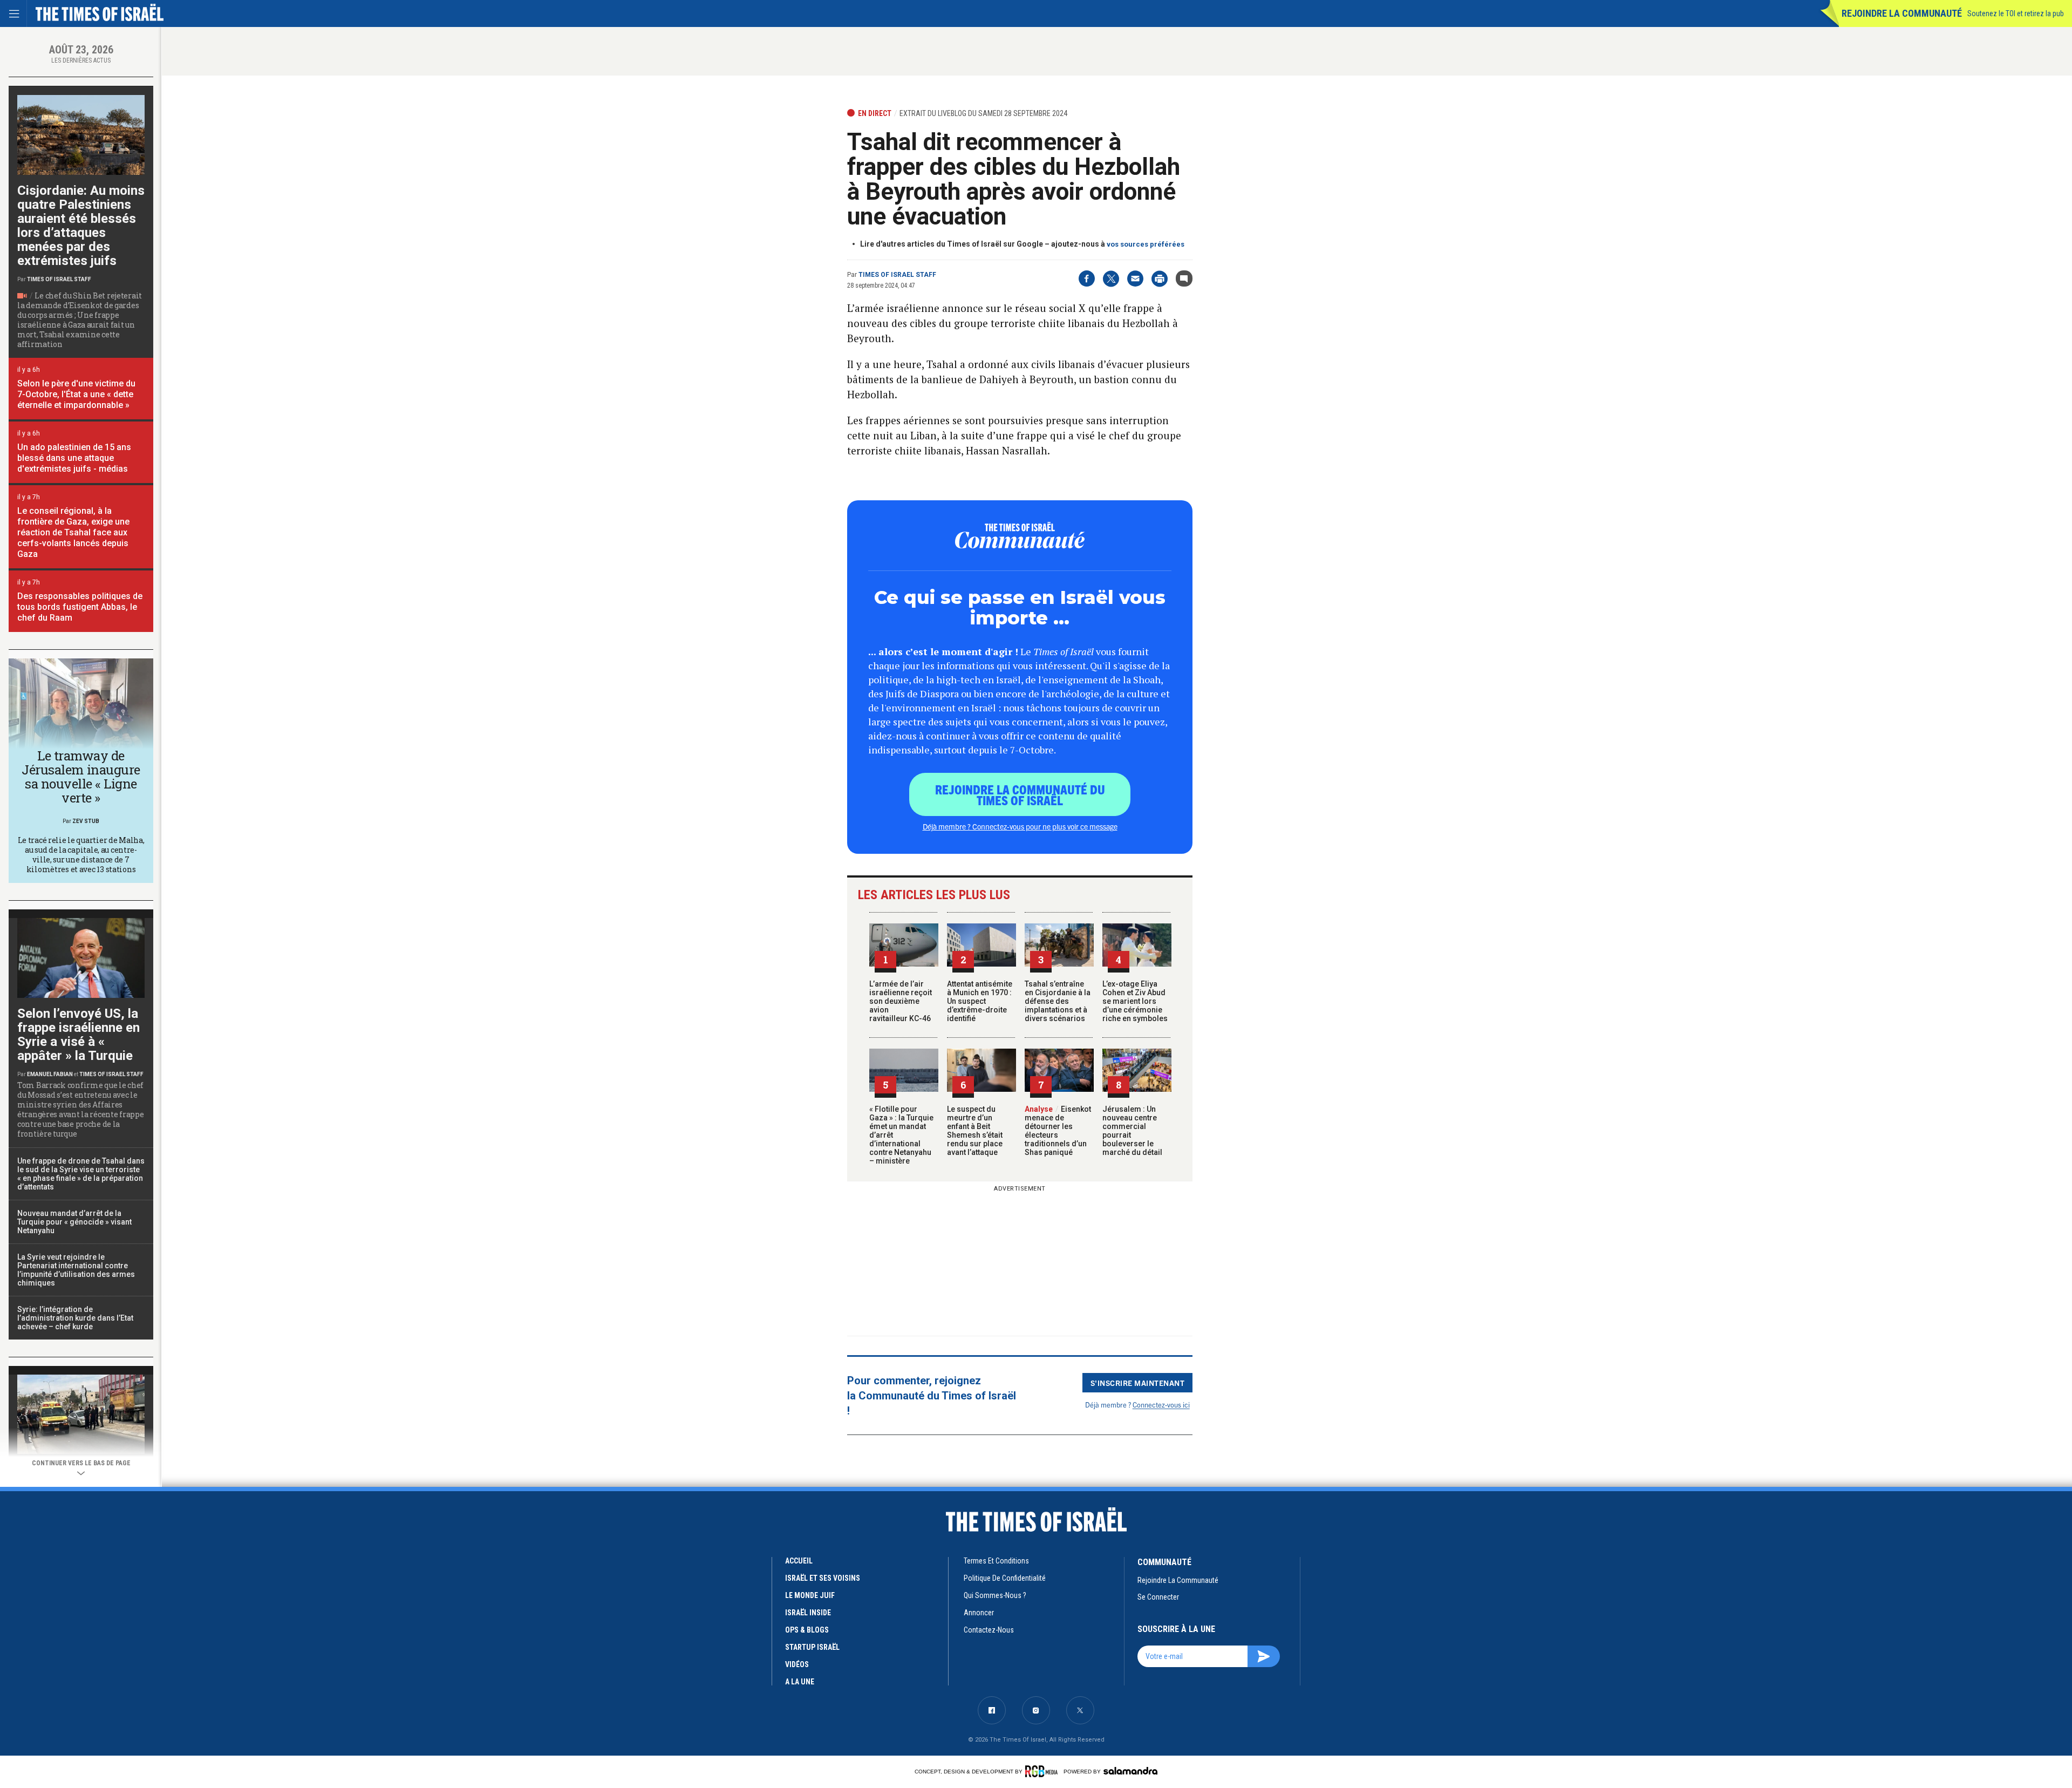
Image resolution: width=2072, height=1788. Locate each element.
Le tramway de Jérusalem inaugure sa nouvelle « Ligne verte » (81, 777)
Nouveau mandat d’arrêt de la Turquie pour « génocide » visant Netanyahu (74, 1222)
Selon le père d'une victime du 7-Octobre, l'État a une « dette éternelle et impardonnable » (76, 394)
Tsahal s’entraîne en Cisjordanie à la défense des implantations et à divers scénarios (1058, 1001)
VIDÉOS (797, 1664)
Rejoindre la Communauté (1902, 13)
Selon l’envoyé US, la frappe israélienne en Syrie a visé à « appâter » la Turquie (79, 1035)
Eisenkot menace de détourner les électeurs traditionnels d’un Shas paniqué (1058, 1131)
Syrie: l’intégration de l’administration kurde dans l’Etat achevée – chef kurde (75, 1318)
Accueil (799, 1561)
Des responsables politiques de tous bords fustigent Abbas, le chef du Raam (80, 607)
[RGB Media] (1043, 1771)
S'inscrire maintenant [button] (1138, 1383)
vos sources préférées (1146, 244)
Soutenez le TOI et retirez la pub (2016, 13)
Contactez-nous (989, 1630)
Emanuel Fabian (50, 1074)
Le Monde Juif (810, 1595)
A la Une (800, 1682)
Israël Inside (808, 1613)
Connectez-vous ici (1161, 1405)
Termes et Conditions (996, 1561)
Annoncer (979, 1613)
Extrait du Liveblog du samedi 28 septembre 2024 (983, 113)
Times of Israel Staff (897, 275)
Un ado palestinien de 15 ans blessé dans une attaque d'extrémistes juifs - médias (74, 458)
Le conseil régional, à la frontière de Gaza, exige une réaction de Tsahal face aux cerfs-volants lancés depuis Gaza (73, 532)
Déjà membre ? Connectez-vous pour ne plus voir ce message (1020, 826)
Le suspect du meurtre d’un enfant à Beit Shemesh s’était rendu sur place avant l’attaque (975, 1131)
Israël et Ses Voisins (823, 1578)
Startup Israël (812, 1647)
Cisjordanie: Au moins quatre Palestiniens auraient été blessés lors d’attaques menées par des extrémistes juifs (81, 226)
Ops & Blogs (807, 1630)
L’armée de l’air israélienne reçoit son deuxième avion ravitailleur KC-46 (901, 1001)
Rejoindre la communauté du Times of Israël (1020, 794)
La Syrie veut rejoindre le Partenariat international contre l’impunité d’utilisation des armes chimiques (76, 1270)
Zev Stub (86, 821)
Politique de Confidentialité (1005, 1578)
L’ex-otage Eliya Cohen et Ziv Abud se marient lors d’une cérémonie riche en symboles (1135, 1001)
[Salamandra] (1130, 1771)
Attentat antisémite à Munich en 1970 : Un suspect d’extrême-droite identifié (980, 1001)
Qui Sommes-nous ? (995, 1595)
